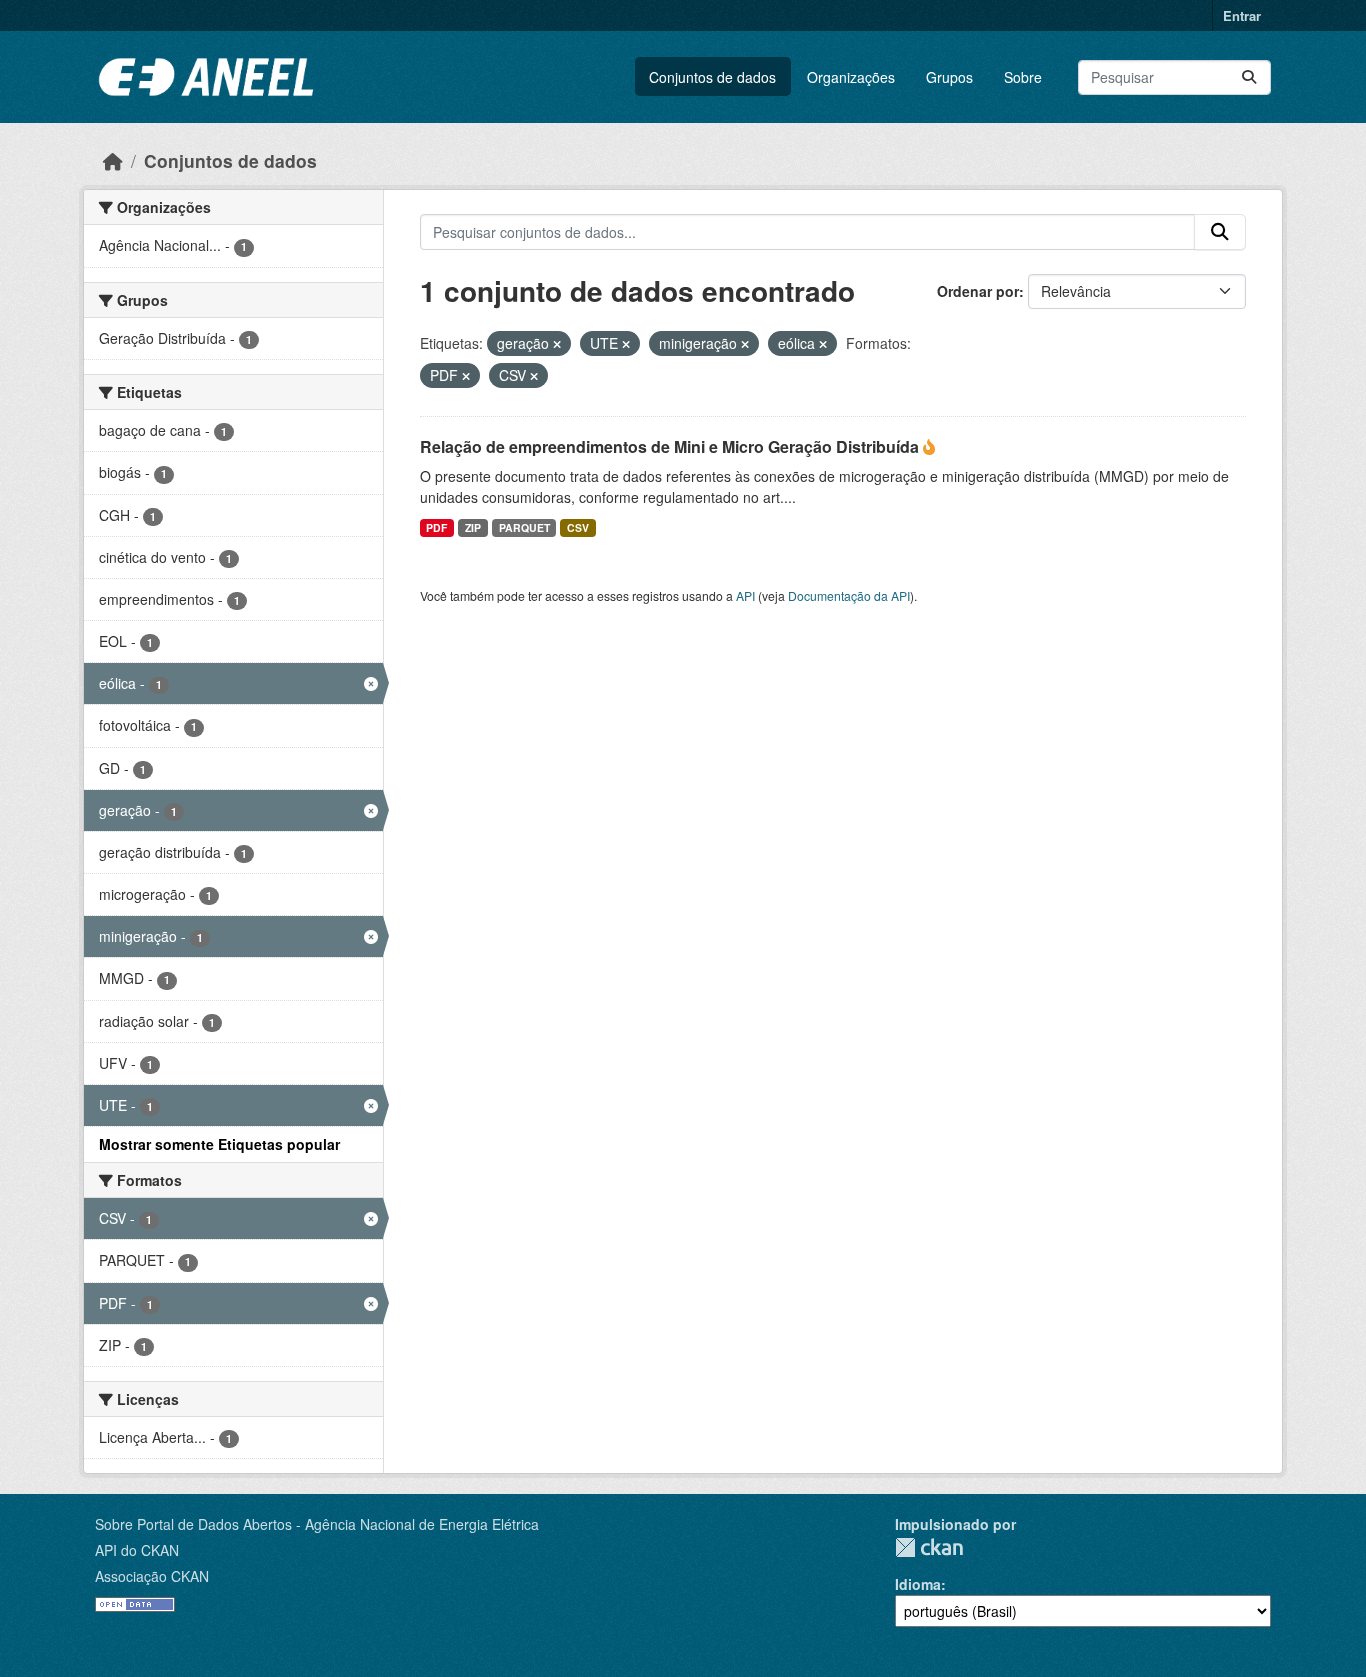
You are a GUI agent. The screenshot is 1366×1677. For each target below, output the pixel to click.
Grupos (949, 77)
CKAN (929, 1547)
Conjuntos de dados (712, 77)
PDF (436, 527)
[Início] (113, 160)
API (745, 595)
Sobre (1023, 77)
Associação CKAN (152, 1576)
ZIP (473, 527)
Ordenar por (978, 291)
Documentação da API (849, 595)
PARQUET (524, 527)
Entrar (1242, 15)
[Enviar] (1249, 77)
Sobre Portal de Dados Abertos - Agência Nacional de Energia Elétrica (317, 1524)
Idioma (918, 1584)
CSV (578, 527)
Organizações (851, 77)
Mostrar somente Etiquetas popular (219, 1144)
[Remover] (557, 344)
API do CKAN (137, 1550)
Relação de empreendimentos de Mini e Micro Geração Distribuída (671, 446)
